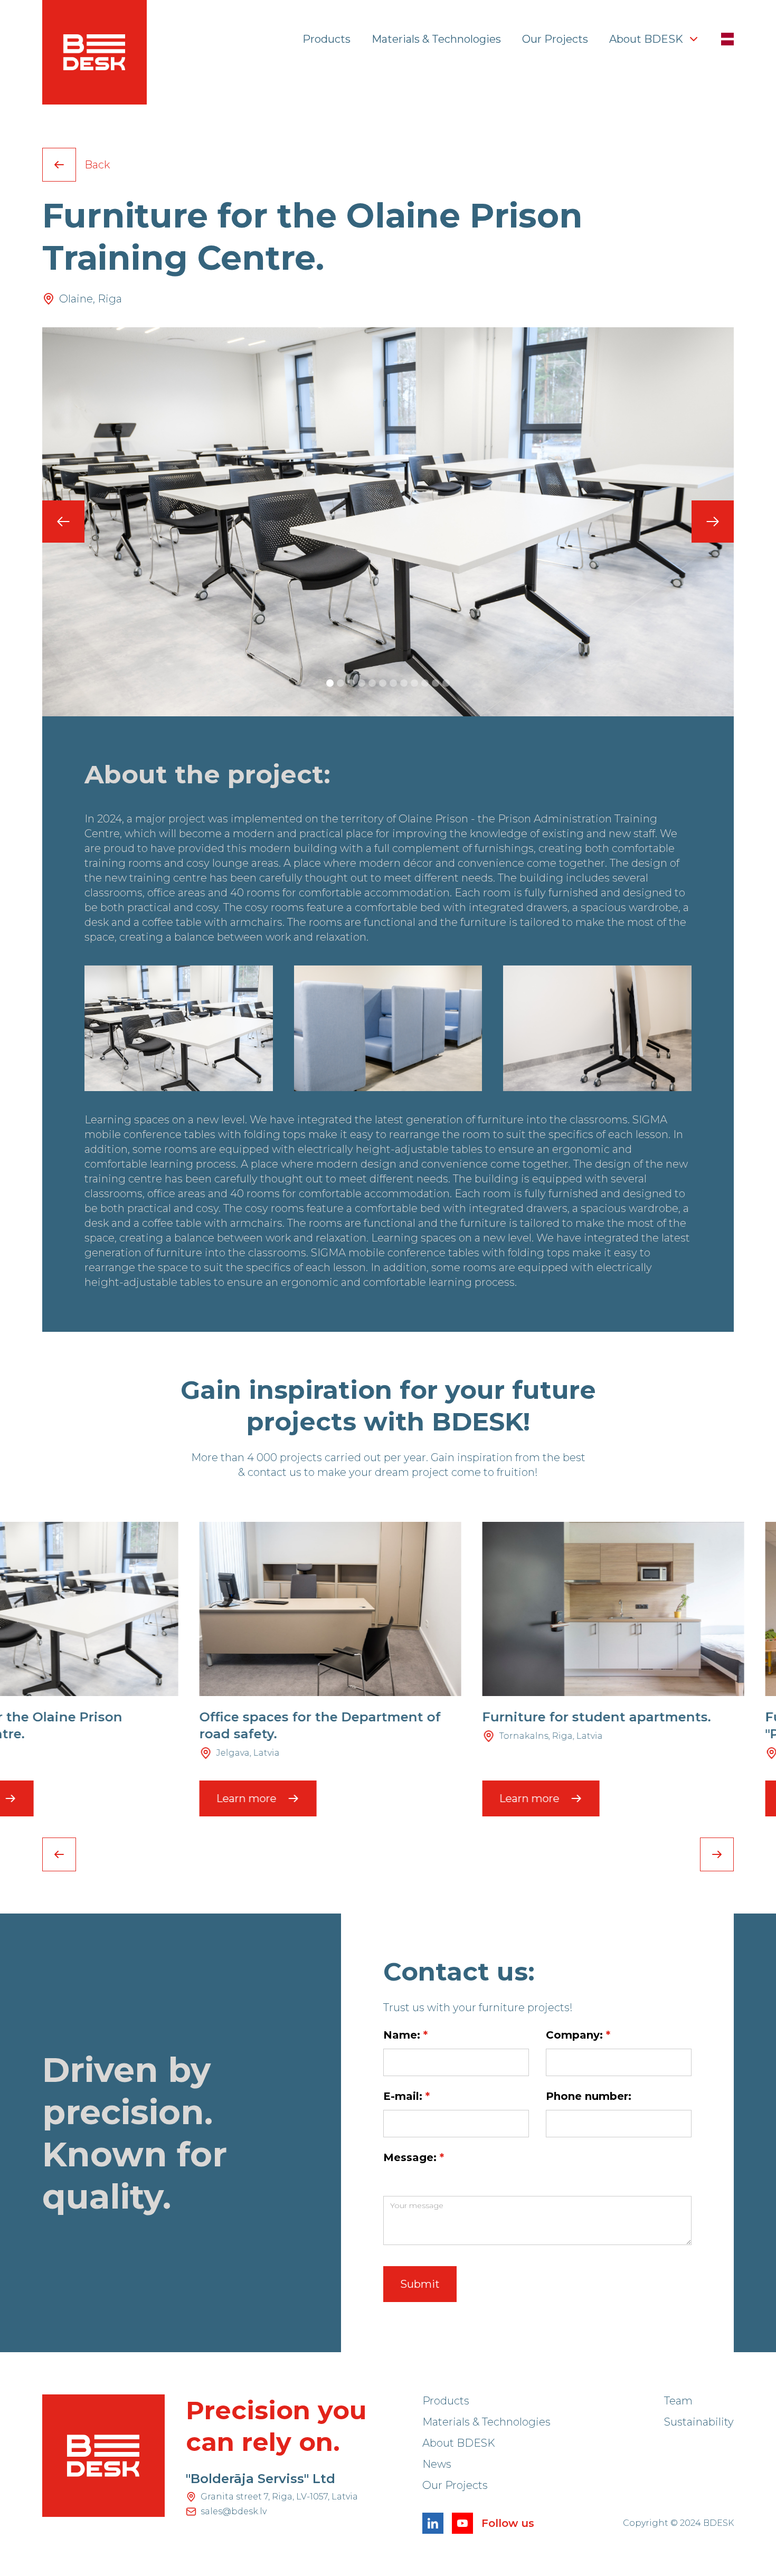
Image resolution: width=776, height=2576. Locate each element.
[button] (655, 39)
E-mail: (406, 2096)
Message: (414, 2157)
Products (327, 39)
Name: (405, 2035)
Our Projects (555, 39)
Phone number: (589, 2096)
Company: (578, 2035)
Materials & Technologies (436, 39)
